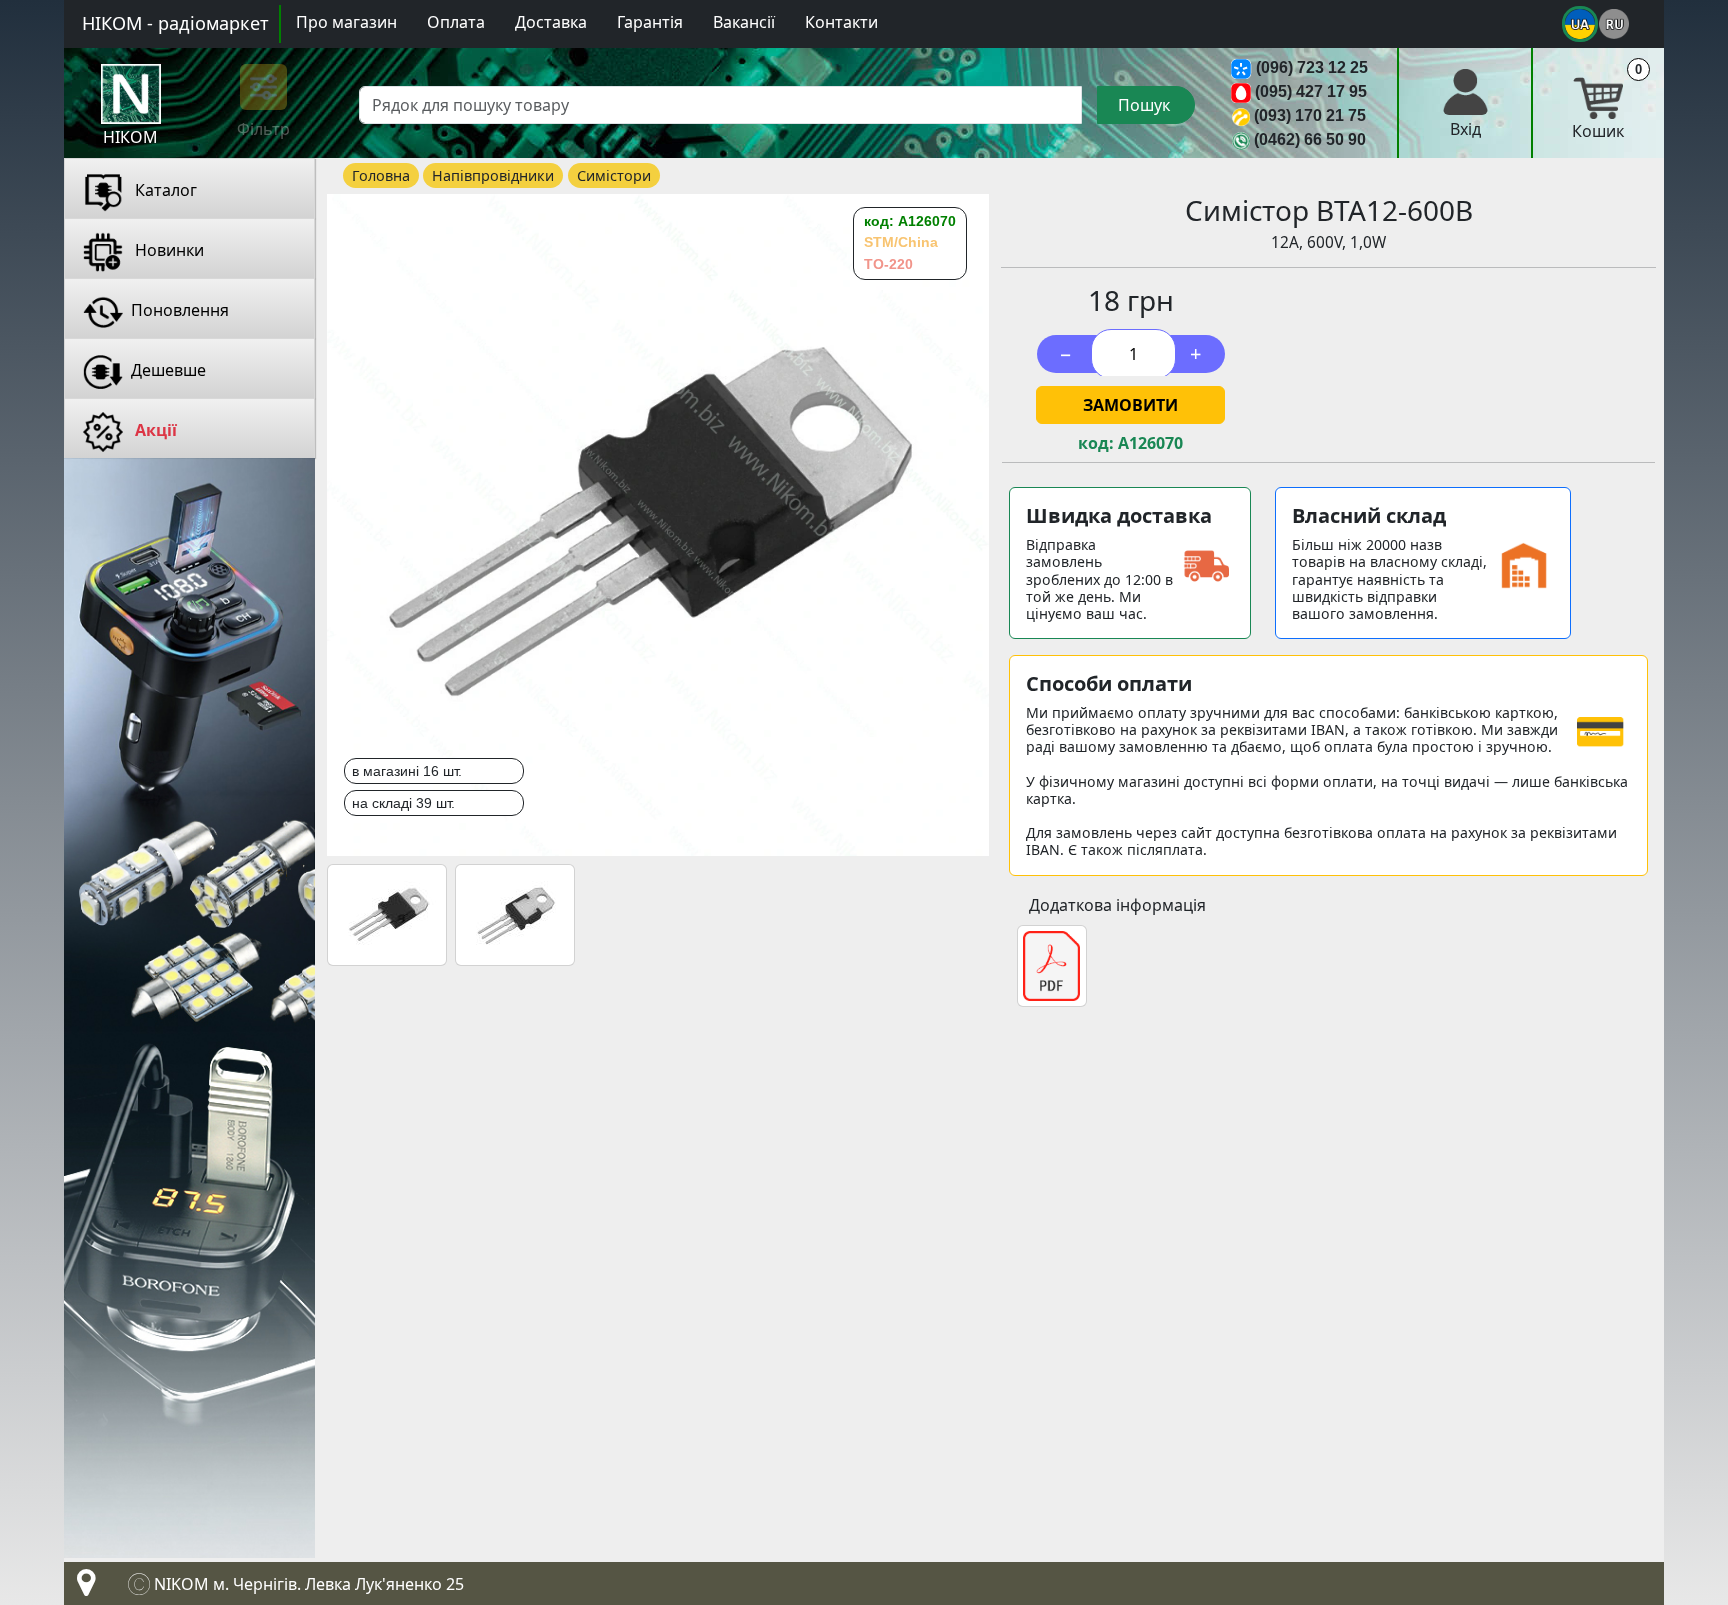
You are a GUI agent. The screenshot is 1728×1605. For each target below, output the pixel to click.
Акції (154, 430)
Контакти (841, 22)
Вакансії (744, 22)
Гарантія (650, 22)
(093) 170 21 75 (1310, 115)
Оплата (456, 22)
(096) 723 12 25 (1312, 67)
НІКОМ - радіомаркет (175, 23)
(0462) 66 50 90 (1310, 139)
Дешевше (168, 370)
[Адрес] (82, 1588)
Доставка (551, 22)
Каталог (164, 190)
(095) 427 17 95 (1311, 91)
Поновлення (180, 310)
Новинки (167, 250)
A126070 (1150, 443)
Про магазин (346, 22)
